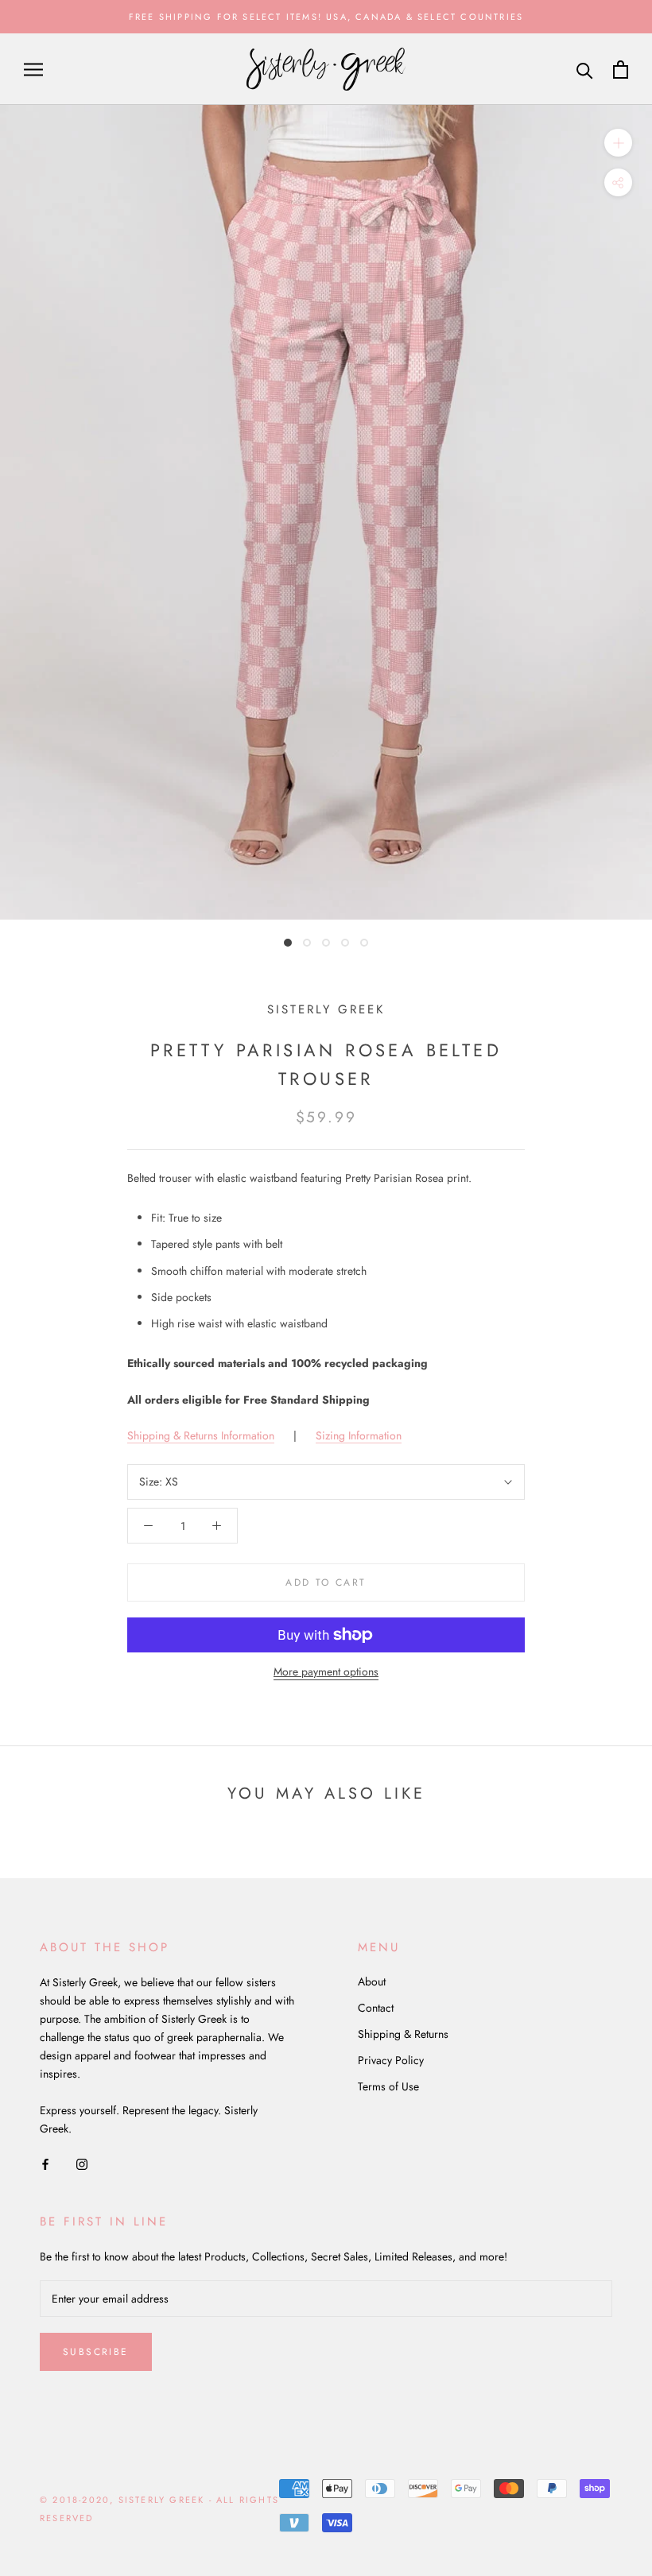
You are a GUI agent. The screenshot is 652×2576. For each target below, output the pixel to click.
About (372, 1981)
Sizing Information (359, 1435)
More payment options (326, 1671)
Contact (376, 2008)
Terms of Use (388, 2086)
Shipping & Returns (403, 2034)
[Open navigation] (33, 70)
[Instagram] (82, 2163)
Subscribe (96, 2352)
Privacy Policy (391, 2060)
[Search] (585, 70)
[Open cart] (621, 70)
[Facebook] (45, 2163)
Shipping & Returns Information (201, 1435)
